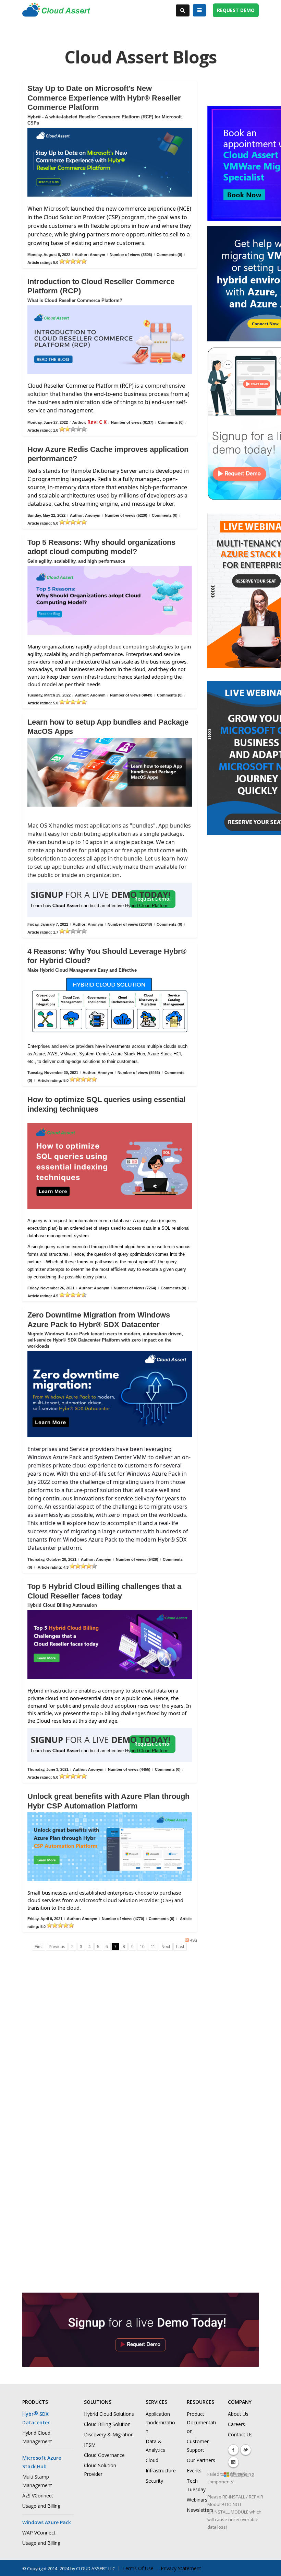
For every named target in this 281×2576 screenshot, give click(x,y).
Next (166, 1947)
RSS (193, 1940)
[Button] (199, 10)
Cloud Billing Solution (107, 2424)
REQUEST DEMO (236, 10)
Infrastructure (161, 2470)
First (39, 1947)
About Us (238, 2414)
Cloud (152, 2460)
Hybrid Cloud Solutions (109, 2414)
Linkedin (233, 2462)
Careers (236, 2424)
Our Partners (201, 2460)
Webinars (197, 2500)
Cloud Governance (104, 2455)
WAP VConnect (39, 2533)
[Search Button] (183, 10)
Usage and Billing (41, 2506)
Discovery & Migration (109, 2434)
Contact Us (240, 2434)
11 (153, 1947)
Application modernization (160, 2422)
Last (180, 1947)
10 (142, 1947)
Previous (57, 1947)
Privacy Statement (181, 2568)
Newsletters (200, 2510)
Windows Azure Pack (47, 2522)
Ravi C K (97, 422)
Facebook (233, 2450)
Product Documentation (201, 2422)
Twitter (246, 2450)
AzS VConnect (38, 2496)
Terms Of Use (138, 2568)
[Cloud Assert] (56, 13)
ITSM (90, 2445)
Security (154, 2481)
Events (194, 2470)
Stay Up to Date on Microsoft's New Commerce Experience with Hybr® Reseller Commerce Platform (104, 98)
